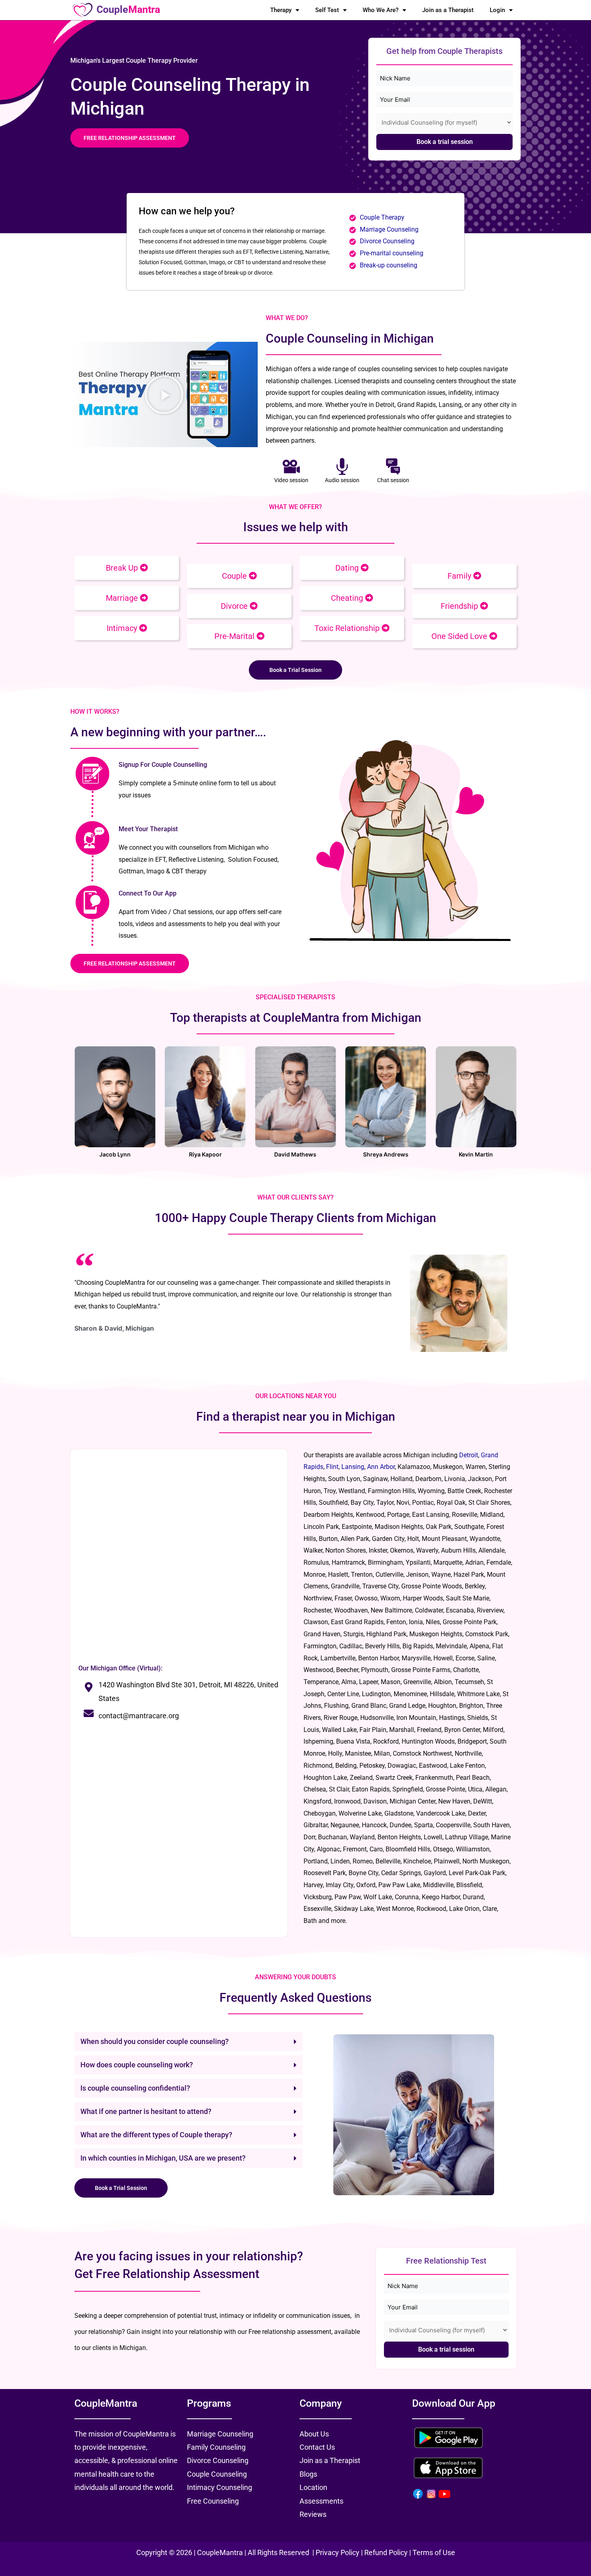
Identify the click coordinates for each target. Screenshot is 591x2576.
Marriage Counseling (390, 229)
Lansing (353, 1467)
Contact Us (317, 2447)
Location (313, 2487)
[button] (164, 394)
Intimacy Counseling (220, 2487)
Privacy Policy (338, 2552)
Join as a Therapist (448, 10)
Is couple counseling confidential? (135, 2088)
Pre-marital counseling (392, 253)
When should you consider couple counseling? (155, 2041)
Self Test (327, 10)
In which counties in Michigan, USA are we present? (163, 2158)
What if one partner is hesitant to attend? (146, 2111)
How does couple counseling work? (137, 2065)
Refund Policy (386, 2552)
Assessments (321, 2501)
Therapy (281, 10)
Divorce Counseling (387, 241)
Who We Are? (381, 10)
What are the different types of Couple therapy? (156, 2135)
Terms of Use (434, 2552)
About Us (314, 2434)
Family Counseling (216, 2447)
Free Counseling (213, 2501)
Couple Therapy (382, 217)
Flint (332, 1467)
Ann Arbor (381, 1467)
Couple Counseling (217, 2474)
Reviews (313, 2514)
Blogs (308, 2474)
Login (497, 10)
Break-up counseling (389, 265)
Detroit (469, 1455)
